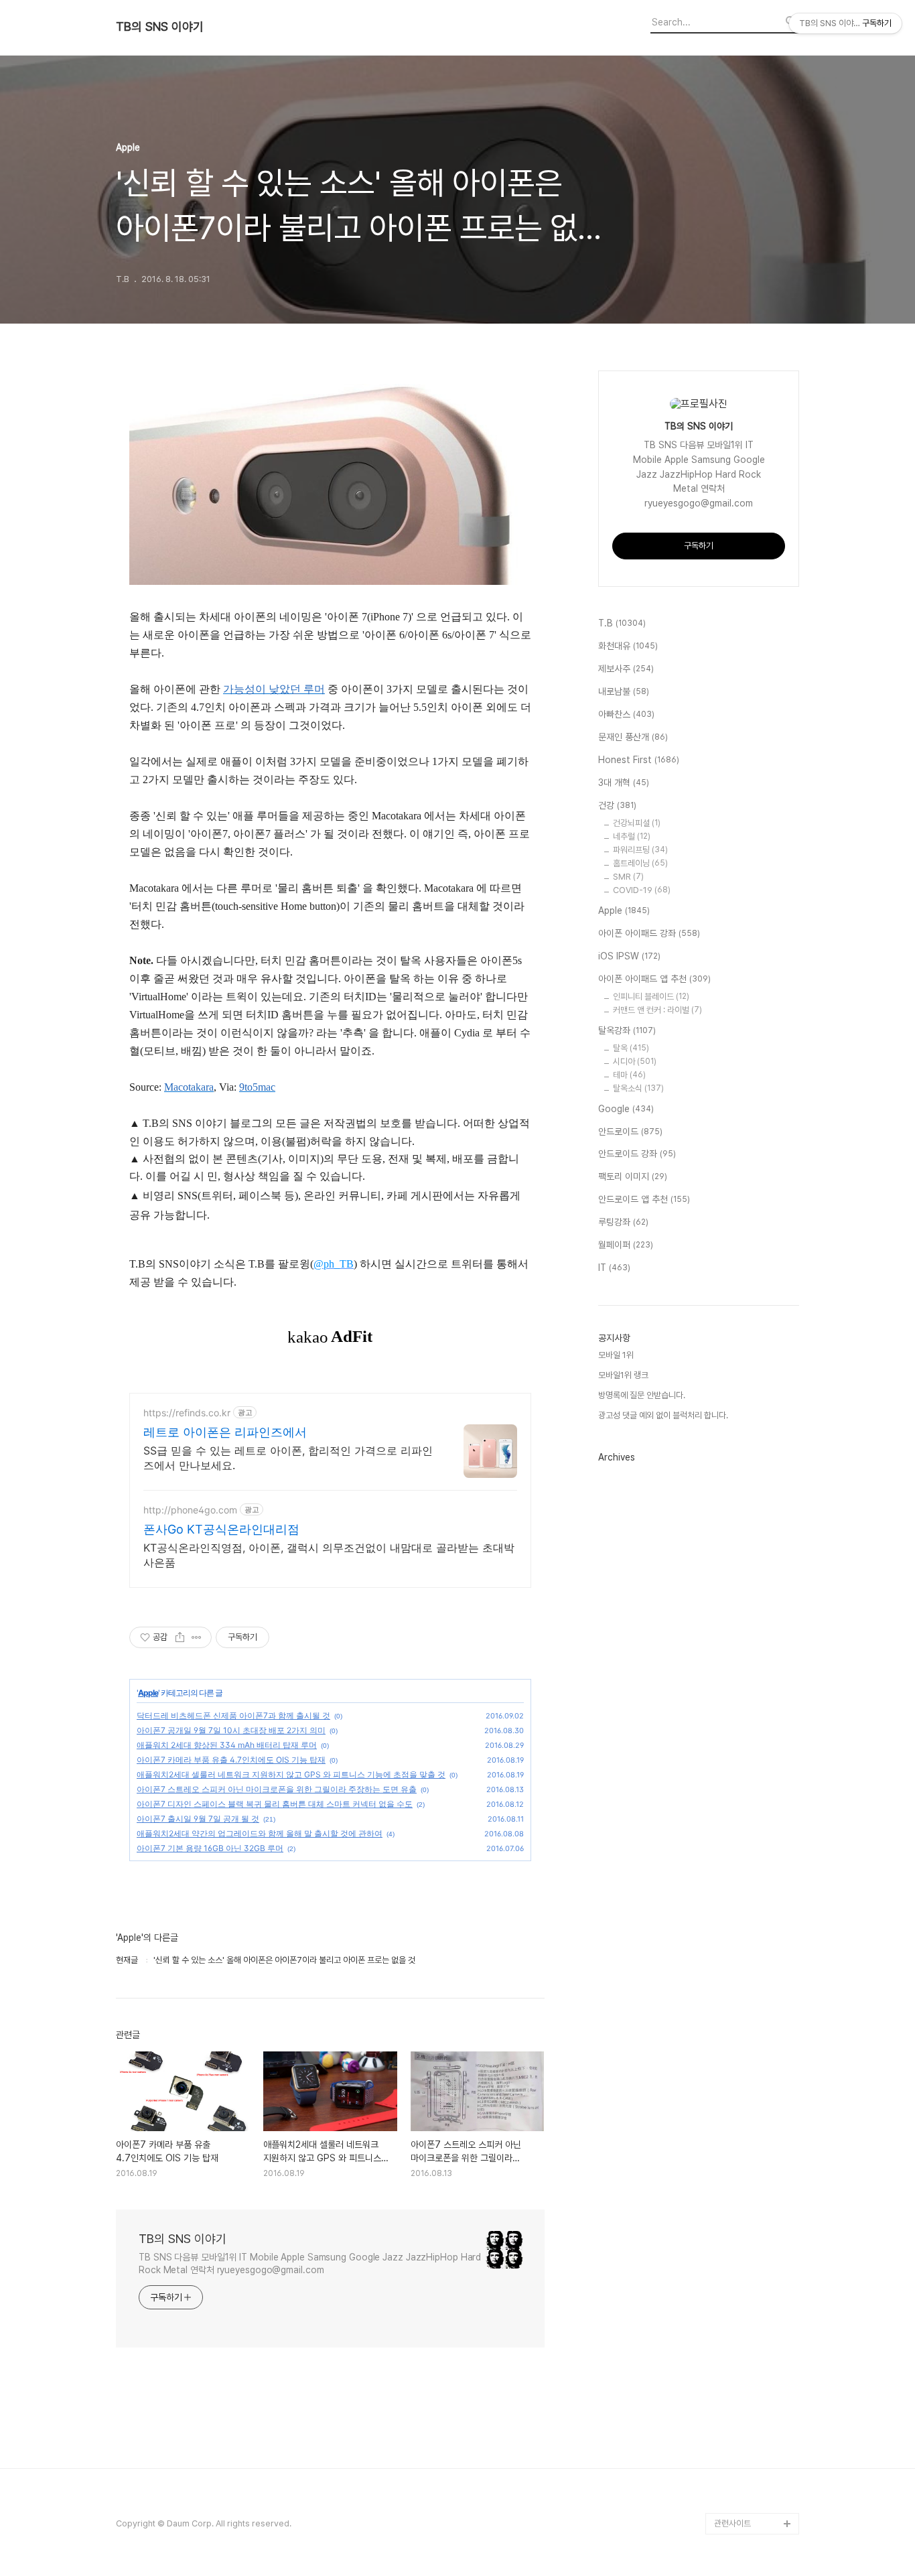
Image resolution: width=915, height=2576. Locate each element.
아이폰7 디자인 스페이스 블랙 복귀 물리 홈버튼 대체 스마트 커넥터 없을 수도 (275, 1804)
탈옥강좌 (627, 1030)
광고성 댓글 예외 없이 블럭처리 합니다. (663, 1415)
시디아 (635, 1062)
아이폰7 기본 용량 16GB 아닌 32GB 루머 (210, 1848)
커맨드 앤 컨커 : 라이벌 (657, 1010)
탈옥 (631, 1048)
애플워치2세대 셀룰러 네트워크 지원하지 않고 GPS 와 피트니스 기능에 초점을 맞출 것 (291, 1774)
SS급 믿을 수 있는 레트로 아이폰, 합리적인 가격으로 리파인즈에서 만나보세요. (288, 1458)
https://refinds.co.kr (187, 1413)
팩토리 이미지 (633, 1176)
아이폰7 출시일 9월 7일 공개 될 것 (198, 1819)
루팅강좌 (623, 1222)
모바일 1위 (616, 1355)
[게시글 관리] (197, 1637)
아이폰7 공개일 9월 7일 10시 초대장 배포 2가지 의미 (231, 1730)
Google (626, 1109)
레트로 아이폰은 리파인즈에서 (225, 1432)
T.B (622, 623)
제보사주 (626, 669)
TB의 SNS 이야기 (160, 27)
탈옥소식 (638, 1088)
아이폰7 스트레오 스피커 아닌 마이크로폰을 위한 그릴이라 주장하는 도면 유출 (277, 1789)
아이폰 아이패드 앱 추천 (654, 979)
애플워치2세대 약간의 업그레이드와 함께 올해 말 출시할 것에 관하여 (260, 1833)
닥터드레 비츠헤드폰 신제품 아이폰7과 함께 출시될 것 (233, 1715)
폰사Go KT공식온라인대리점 (221, 1529)
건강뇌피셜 (637, 823)
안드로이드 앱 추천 (644, 1199)
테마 (629, 1075)
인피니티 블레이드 (651, 997)
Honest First (639, 760)
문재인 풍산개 (633, 737)
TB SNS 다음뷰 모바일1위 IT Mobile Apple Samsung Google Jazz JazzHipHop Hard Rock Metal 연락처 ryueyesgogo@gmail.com (310, 2263)
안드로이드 (630, 1132)
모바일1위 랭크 (623, 1375)
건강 (617, 805)
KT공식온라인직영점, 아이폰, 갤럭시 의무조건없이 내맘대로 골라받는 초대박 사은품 (329, 1555)
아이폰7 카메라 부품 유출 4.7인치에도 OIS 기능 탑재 (231, 1760)
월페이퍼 (626, 1245)
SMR (628, 877)
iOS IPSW (629, 956)
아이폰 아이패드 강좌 (649, 933)
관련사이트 (732, 2523)
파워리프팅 (640, 850)
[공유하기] (180, 1637)
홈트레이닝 (640, 863)
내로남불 (624, 691)
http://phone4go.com (190, 1510)
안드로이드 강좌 (637, 1154)
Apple (148, 1693)
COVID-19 (642, 890)
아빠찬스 (626, 714)
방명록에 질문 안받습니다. (642, 1395)
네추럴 (632, 836)
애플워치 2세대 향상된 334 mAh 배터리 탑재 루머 (227, 1745)
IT (614, 1268)
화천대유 (628, 646)
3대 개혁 (624, 783)
